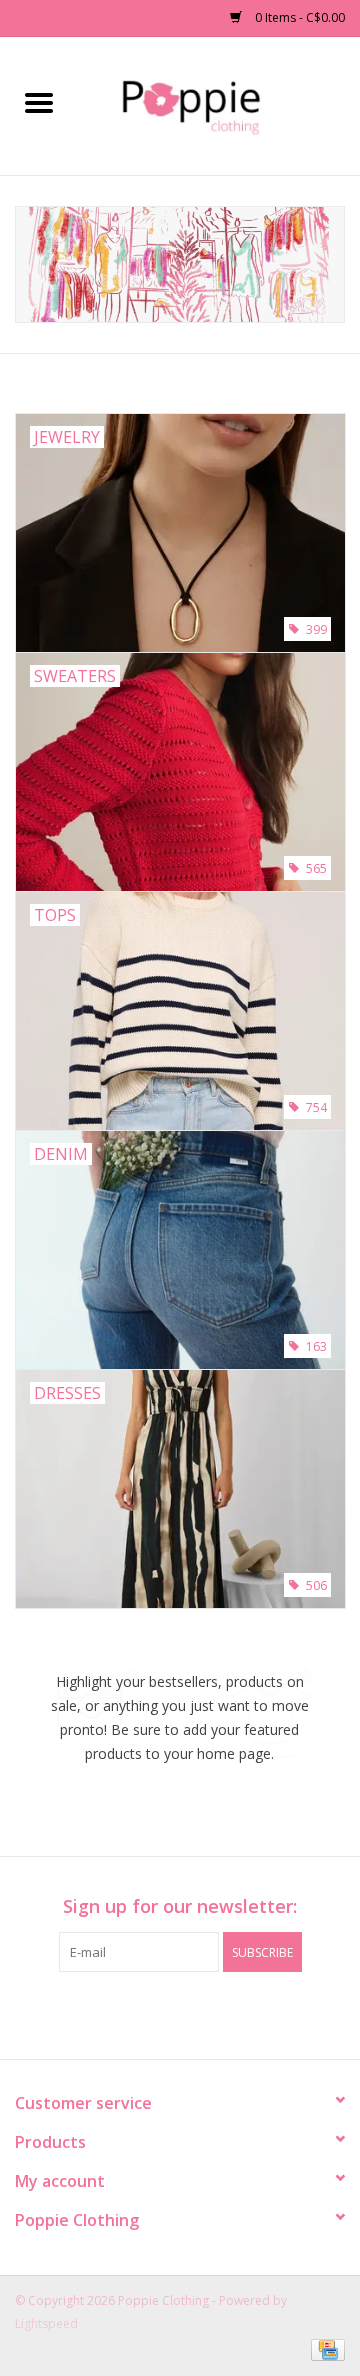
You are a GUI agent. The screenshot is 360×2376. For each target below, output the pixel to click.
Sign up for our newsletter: (180, 1906)
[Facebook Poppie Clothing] (162, 2013)
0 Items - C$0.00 (298, 17)
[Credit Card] (324, 2348)
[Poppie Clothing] (218, 104)
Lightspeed (46, 2323)
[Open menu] (39, 102)
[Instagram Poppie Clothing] (198, 2013)
